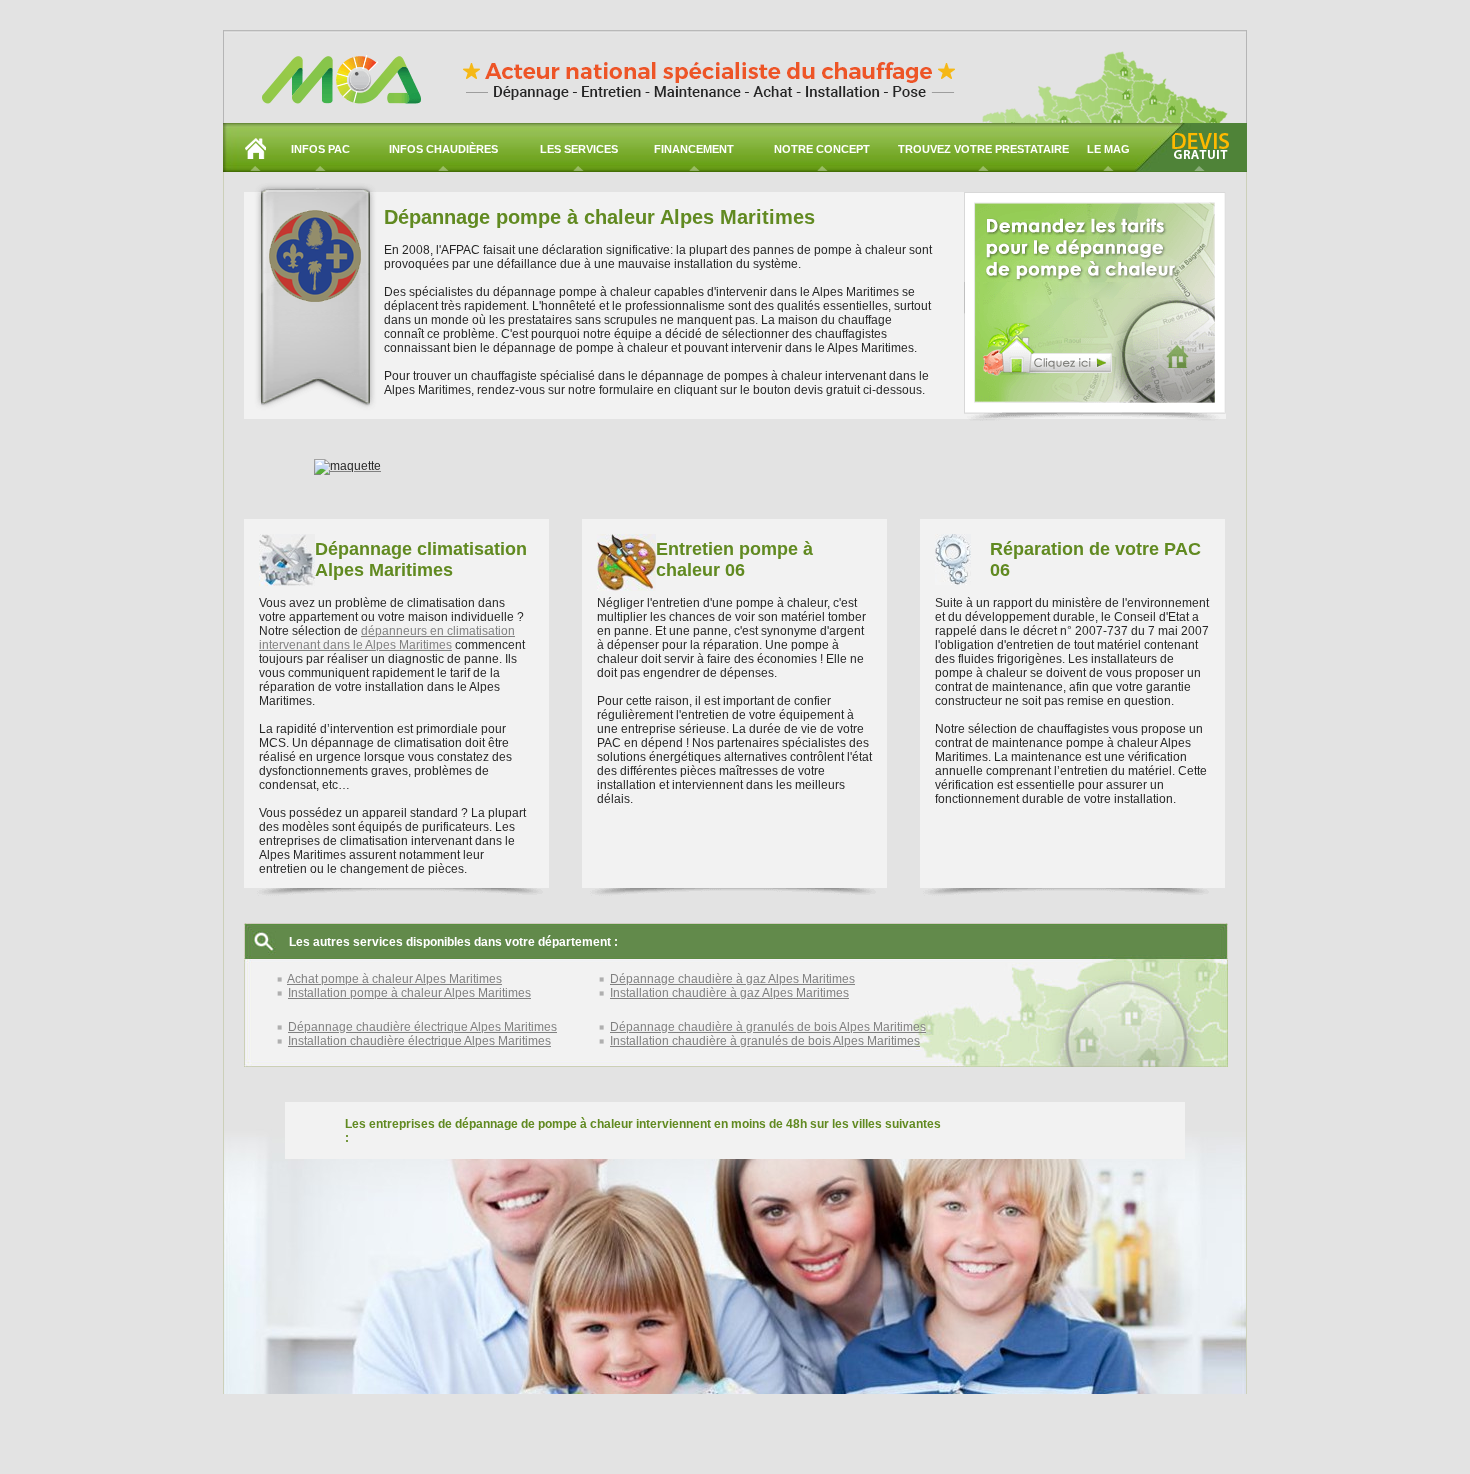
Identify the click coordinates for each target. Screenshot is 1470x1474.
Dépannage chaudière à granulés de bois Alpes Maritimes (768, 1027)
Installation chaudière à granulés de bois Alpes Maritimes (765, 1041)
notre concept (822, 149)
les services (579, 149)
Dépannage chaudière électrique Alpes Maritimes (422, 1027)
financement (694, 149)
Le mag (1108, 149)
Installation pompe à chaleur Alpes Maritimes (409, 993)
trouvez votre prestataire (983, 149)
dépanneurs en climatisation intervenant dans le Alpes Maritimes (387, 638)
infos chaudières (443, 149)
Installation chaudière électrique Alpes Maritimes (419, 1041)
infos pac (320, 149)
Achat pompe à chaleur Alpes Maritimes (394, 979)
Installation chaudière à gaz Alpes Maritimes (729, 993)
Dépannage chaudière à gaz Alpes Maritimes (732, 979)
